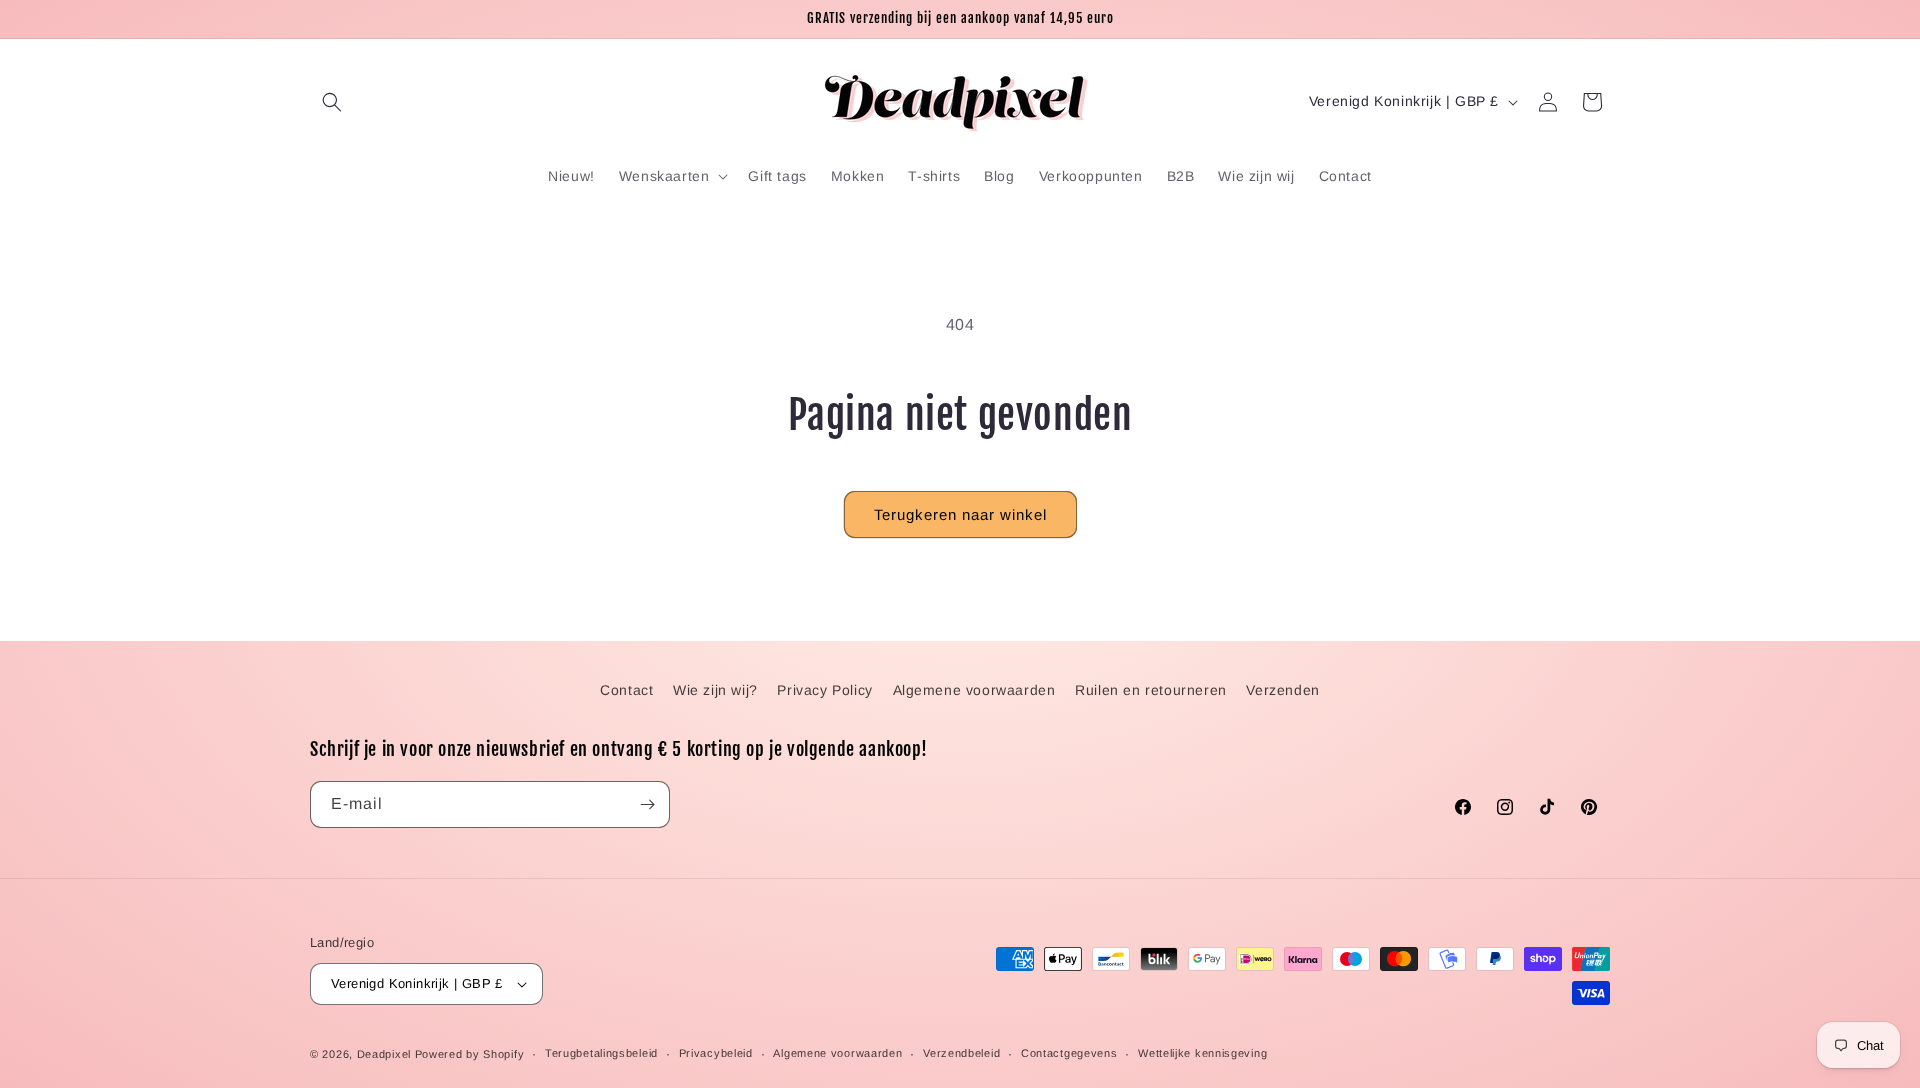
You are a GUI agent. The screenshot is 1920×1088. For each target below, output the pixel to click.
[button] (332, 102)
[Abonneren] (647, 804)
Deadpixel (384, 1054)
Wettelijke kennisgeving (1202, 1053)
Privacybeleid (716, 1053)
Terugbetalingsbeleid (601, 1053)
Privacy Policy (824, 690)
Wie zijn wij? (715, 690)
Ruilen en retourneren (1151, 690)
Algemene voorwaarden (974, 690)
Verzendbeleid (961, 1053)
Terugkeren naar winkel (960, 514)
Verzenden (1282, 690)
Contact (626, 690)
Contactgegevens (1069, 1053)
